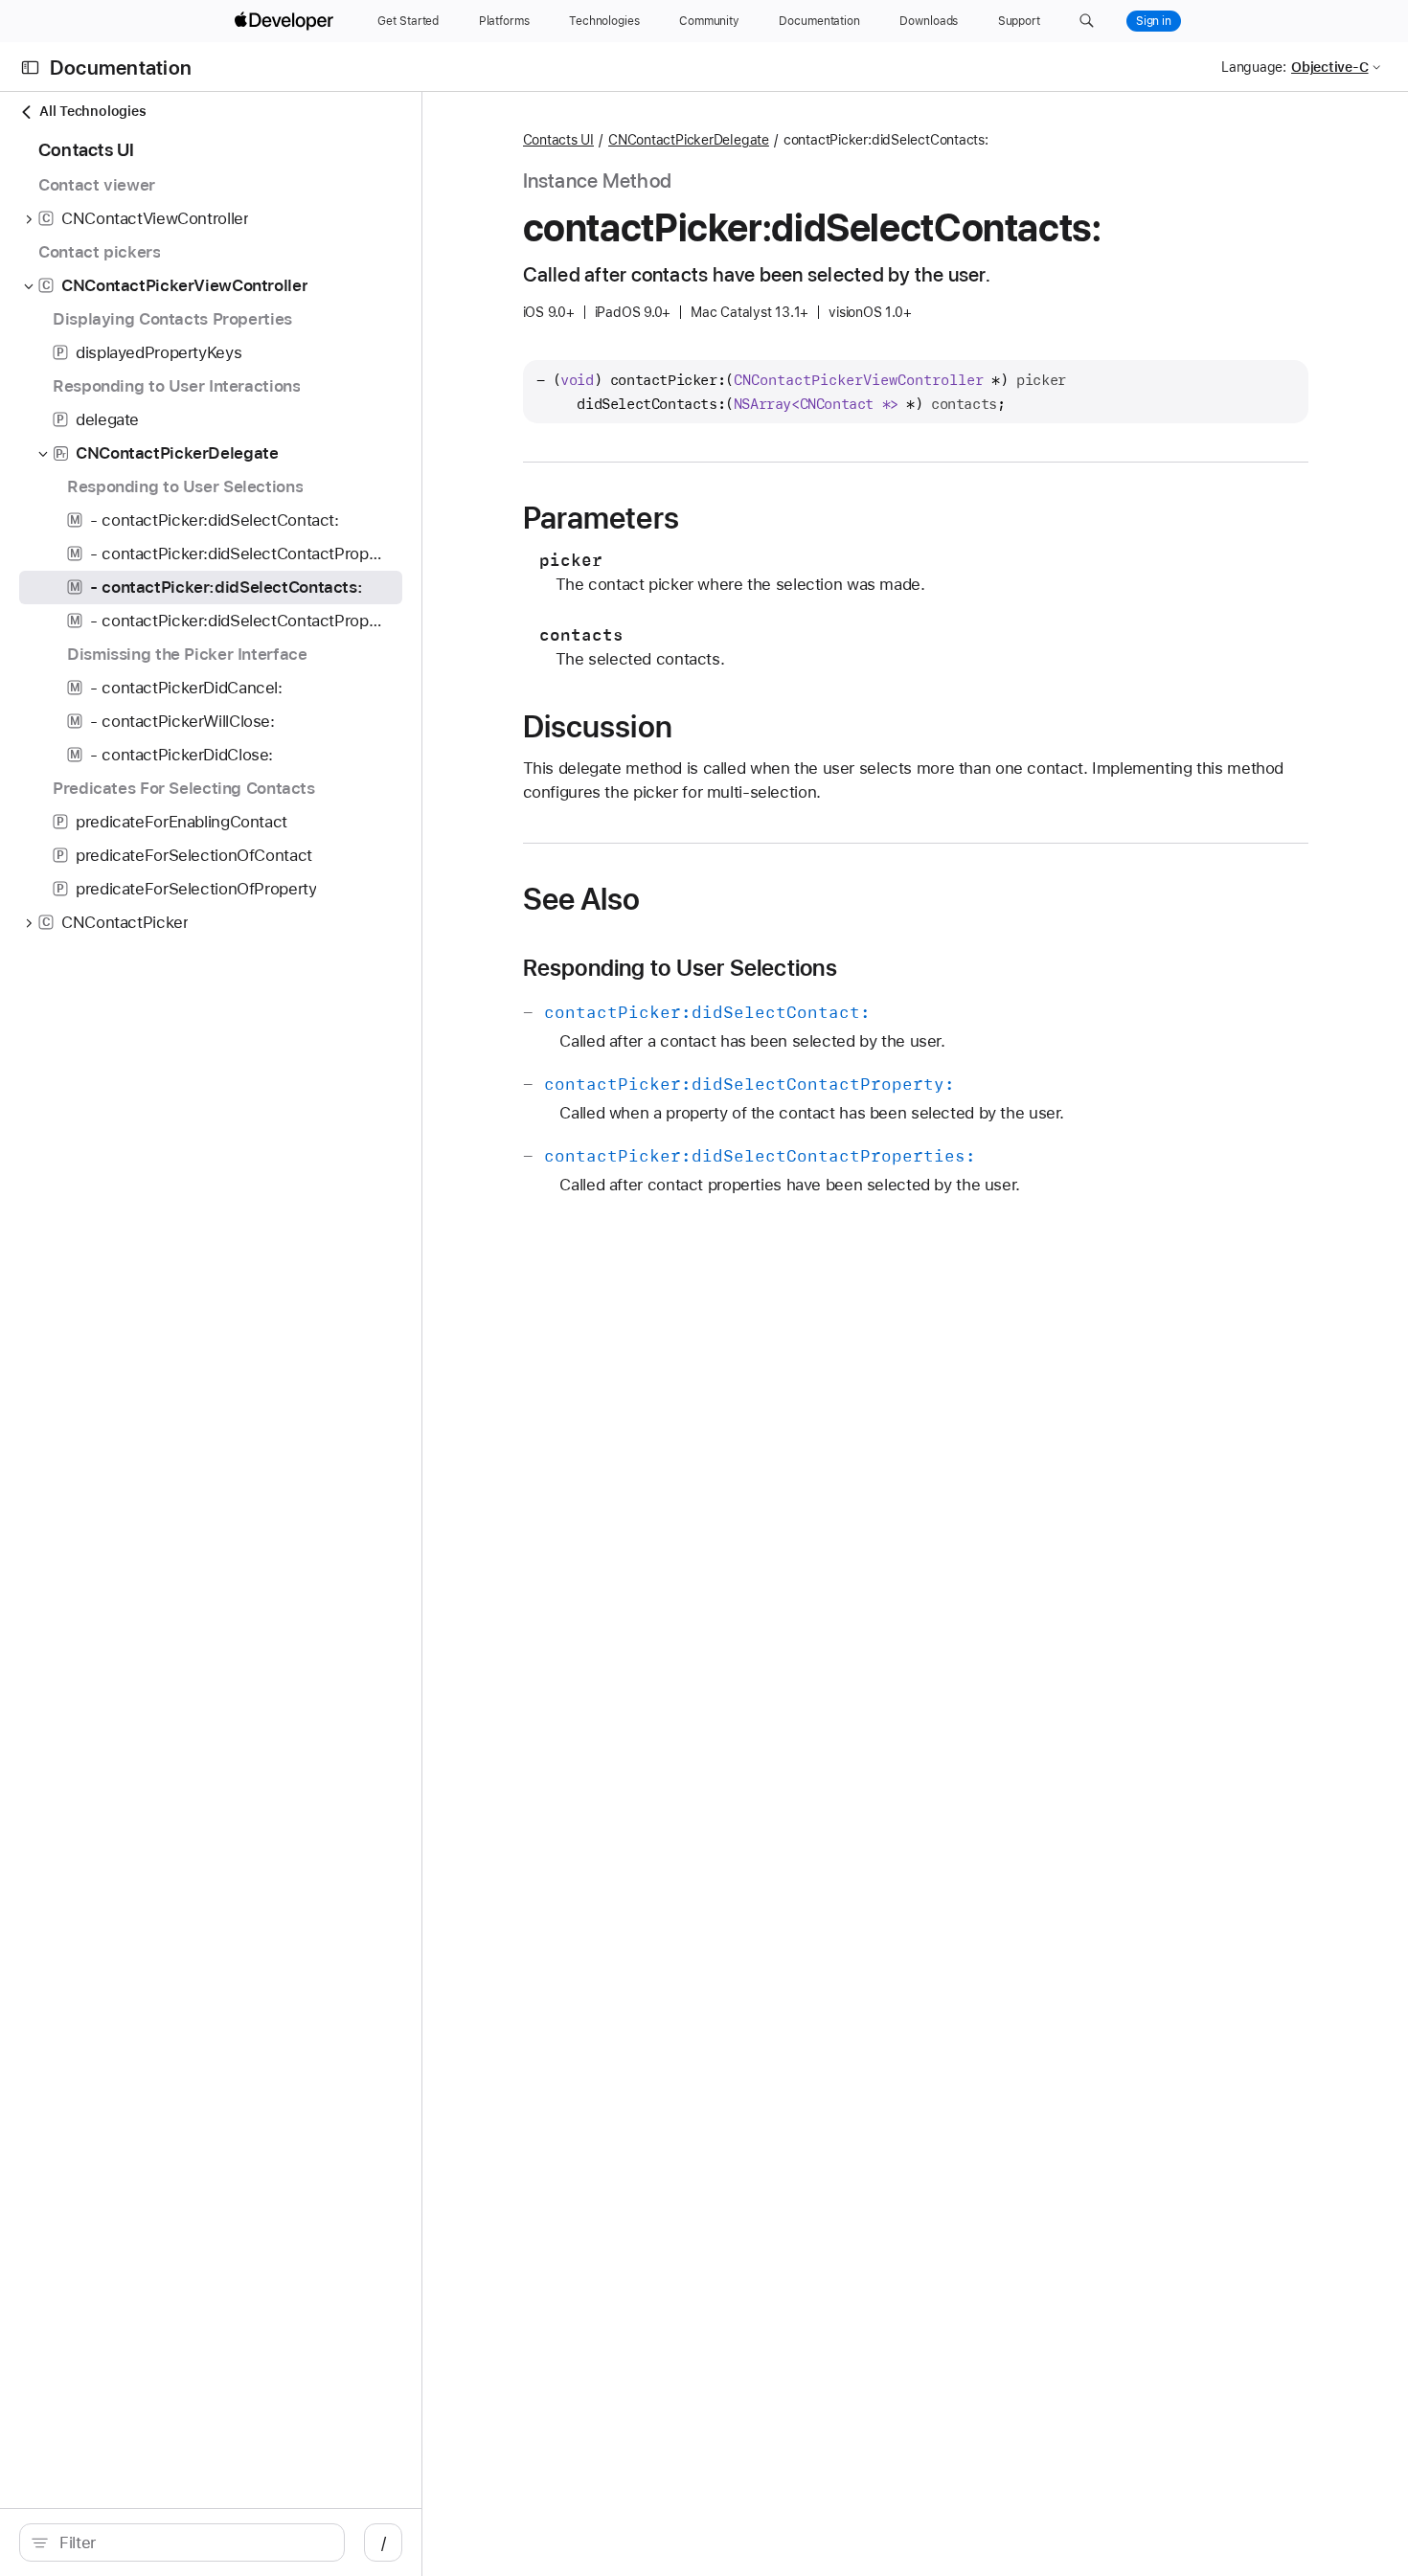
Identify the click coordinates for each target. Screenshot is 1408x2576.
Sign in (1154, 21)
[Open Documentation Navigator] (30, 68)
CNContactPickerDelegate (689, 140)
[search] (182, 2542)
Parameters (601, 518)
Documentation (121, 68)
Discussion (598, 727)
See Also (582, 899)
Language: (1254, 67)
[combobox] (192, 2542)
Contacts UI (559, 140)
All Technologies (92, 111)
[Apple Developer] (286, 21)
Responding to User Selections (680, 968)
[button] (1087, 21)
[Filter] (192, 2542)
